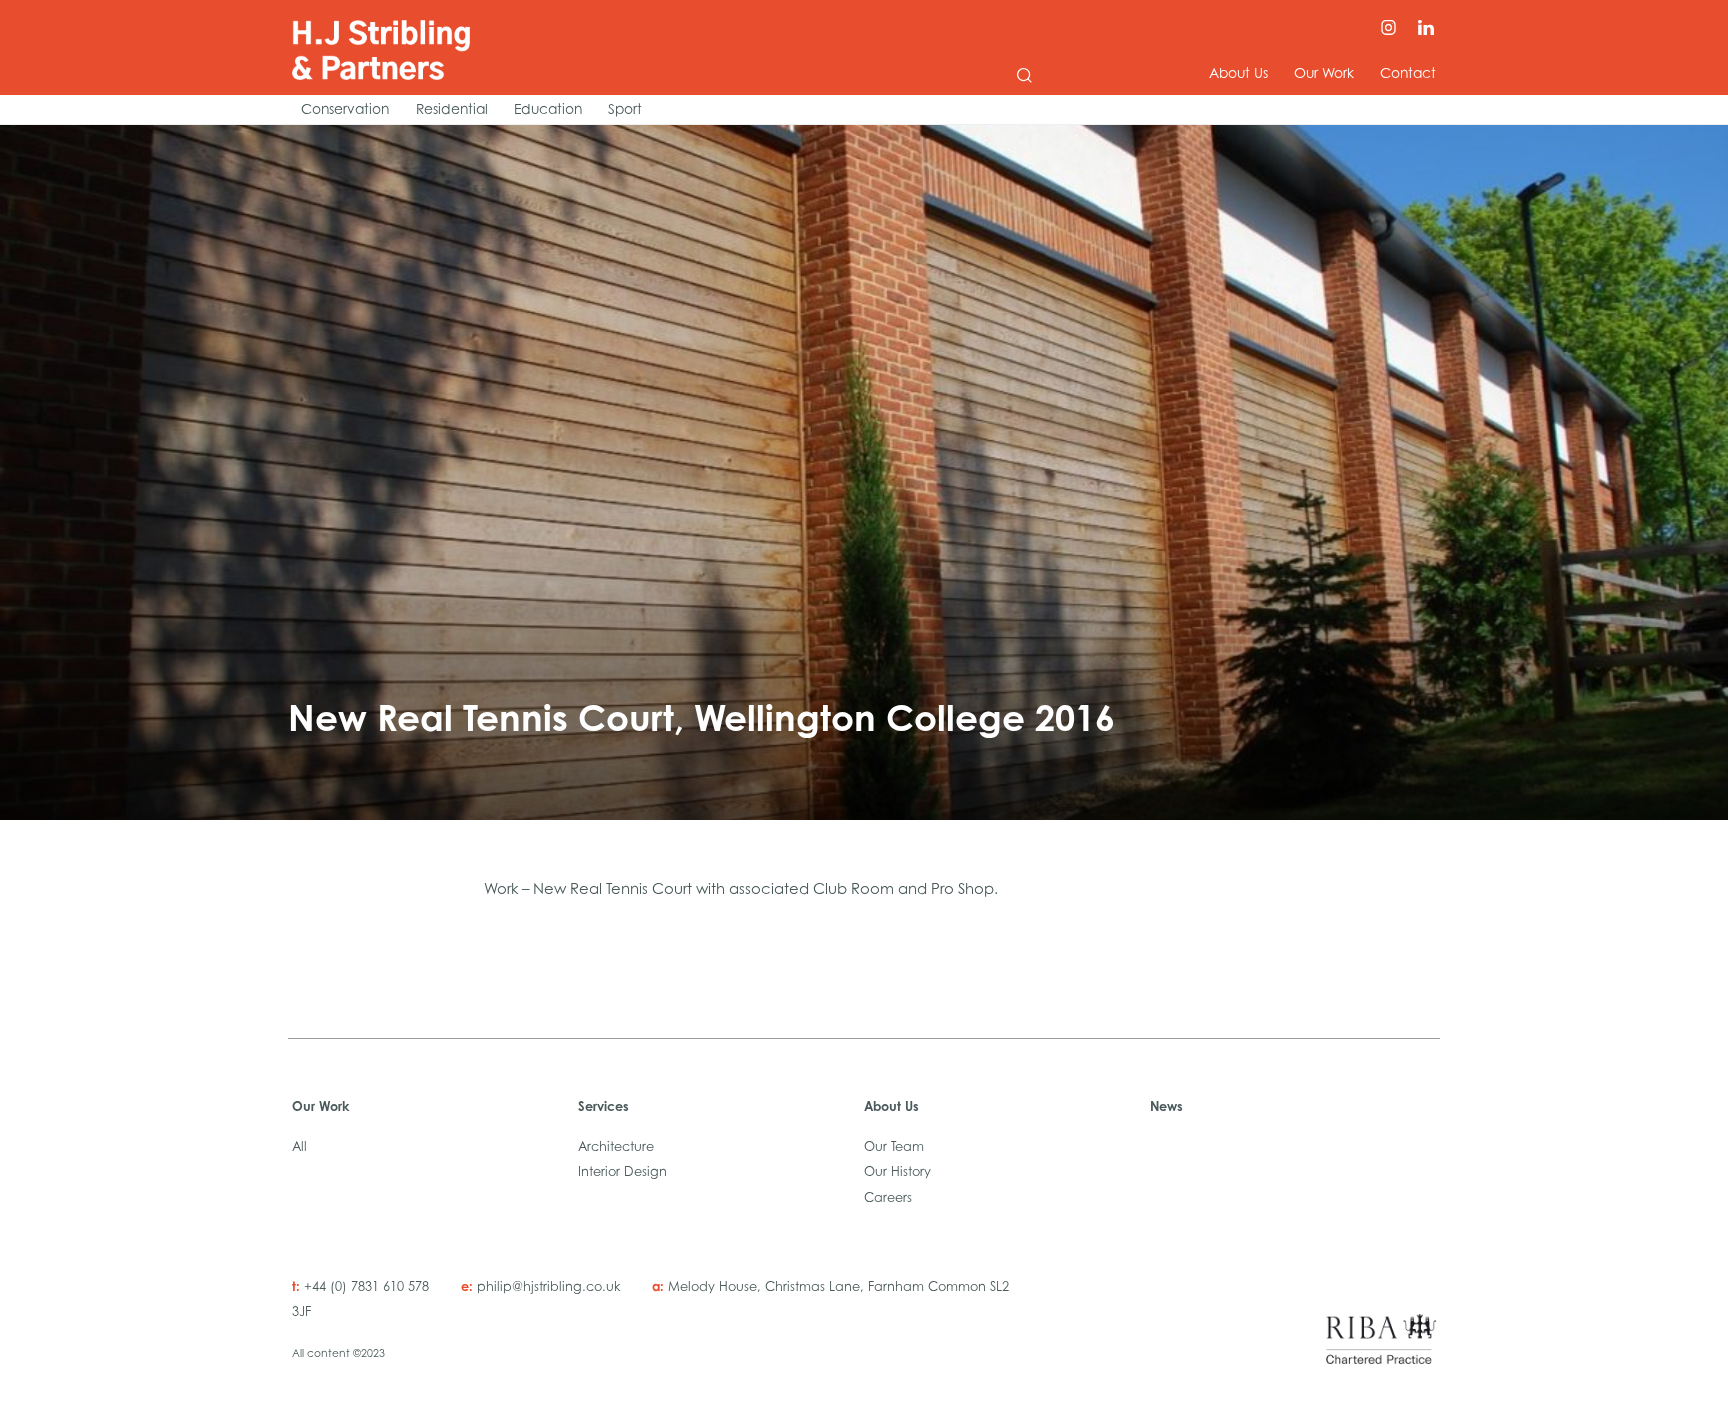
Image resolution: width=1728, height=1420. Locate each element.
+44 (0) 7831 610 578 (366, 1286)
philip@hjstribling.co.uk (550, 1286)
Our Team (894, 1146)
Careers (888, 1197)
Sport (625, 109)
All (299, 1146)
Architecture (616, 1146)
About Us (1238, 73)
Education (548, 109)
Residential (451, 109)
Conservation (345, 109)
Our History (897, 1171)
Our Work (1324, 73)
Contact (1408, 73)
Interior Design (622, 1171)
